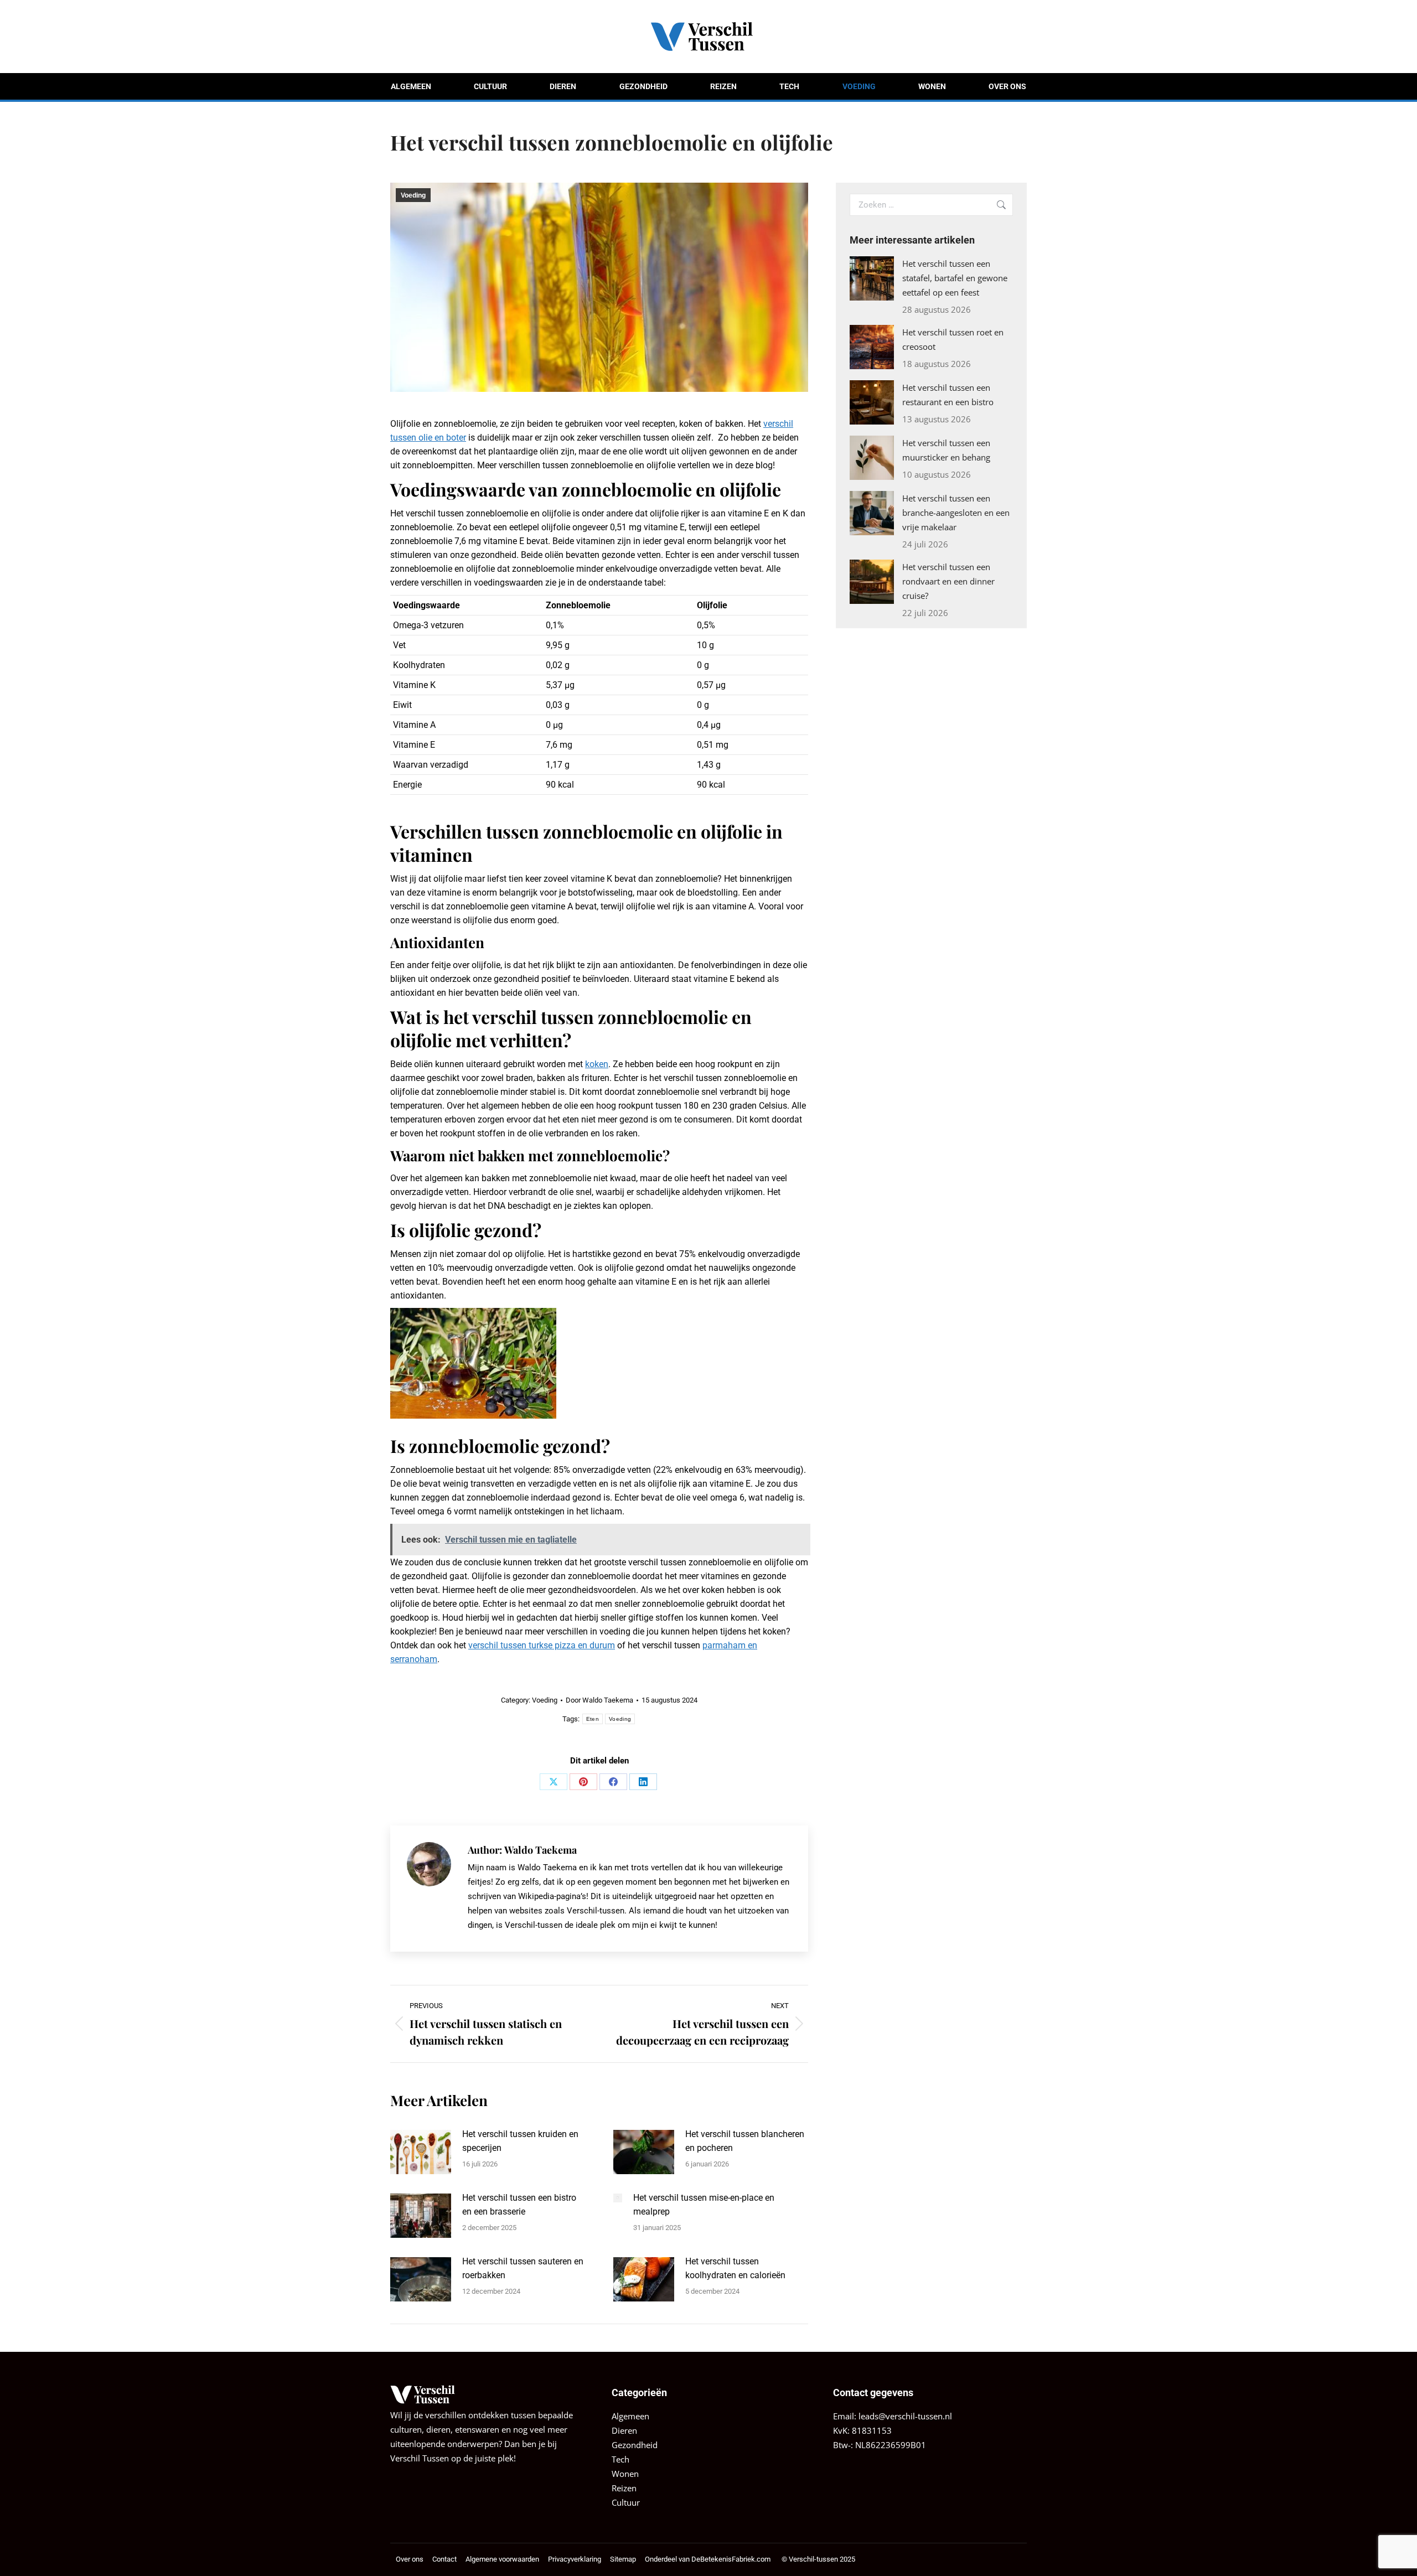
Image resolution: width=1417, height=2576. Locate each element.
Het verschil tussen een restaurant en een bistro (948, 395)
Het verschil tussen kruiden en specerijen (520, 2141)
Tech (620, 2459)
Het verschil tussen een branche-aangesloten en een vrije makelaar (956, 513)
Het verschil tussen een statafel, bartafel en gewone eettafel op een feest (955, 278)
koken (597, 1064)
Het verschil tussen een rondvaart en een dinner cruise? (948, 581)
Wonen (625, 2474)
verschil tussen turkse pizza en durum (542, 1645)
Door (599, 1700)
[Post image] (421, 2152)
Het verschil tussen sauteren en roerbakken (523, 2268)
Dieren (624, 2430)
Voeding (413, 195)
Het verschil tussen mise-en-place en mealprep (704, 2205)
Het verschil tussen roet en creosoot (953, 339)
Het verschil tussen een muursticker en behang (946, 450)
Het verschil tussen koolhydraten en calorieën (735, 2268)
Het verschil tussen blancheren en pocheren (745, 2141)
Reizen (624, 2488)
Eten (593, 1719)
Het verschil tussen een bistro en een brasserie (519, 2205)
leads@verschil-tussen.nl (905, 2416)
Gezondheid (635, 2445)
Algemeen (630, 2416)
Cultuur (626, 2502)
